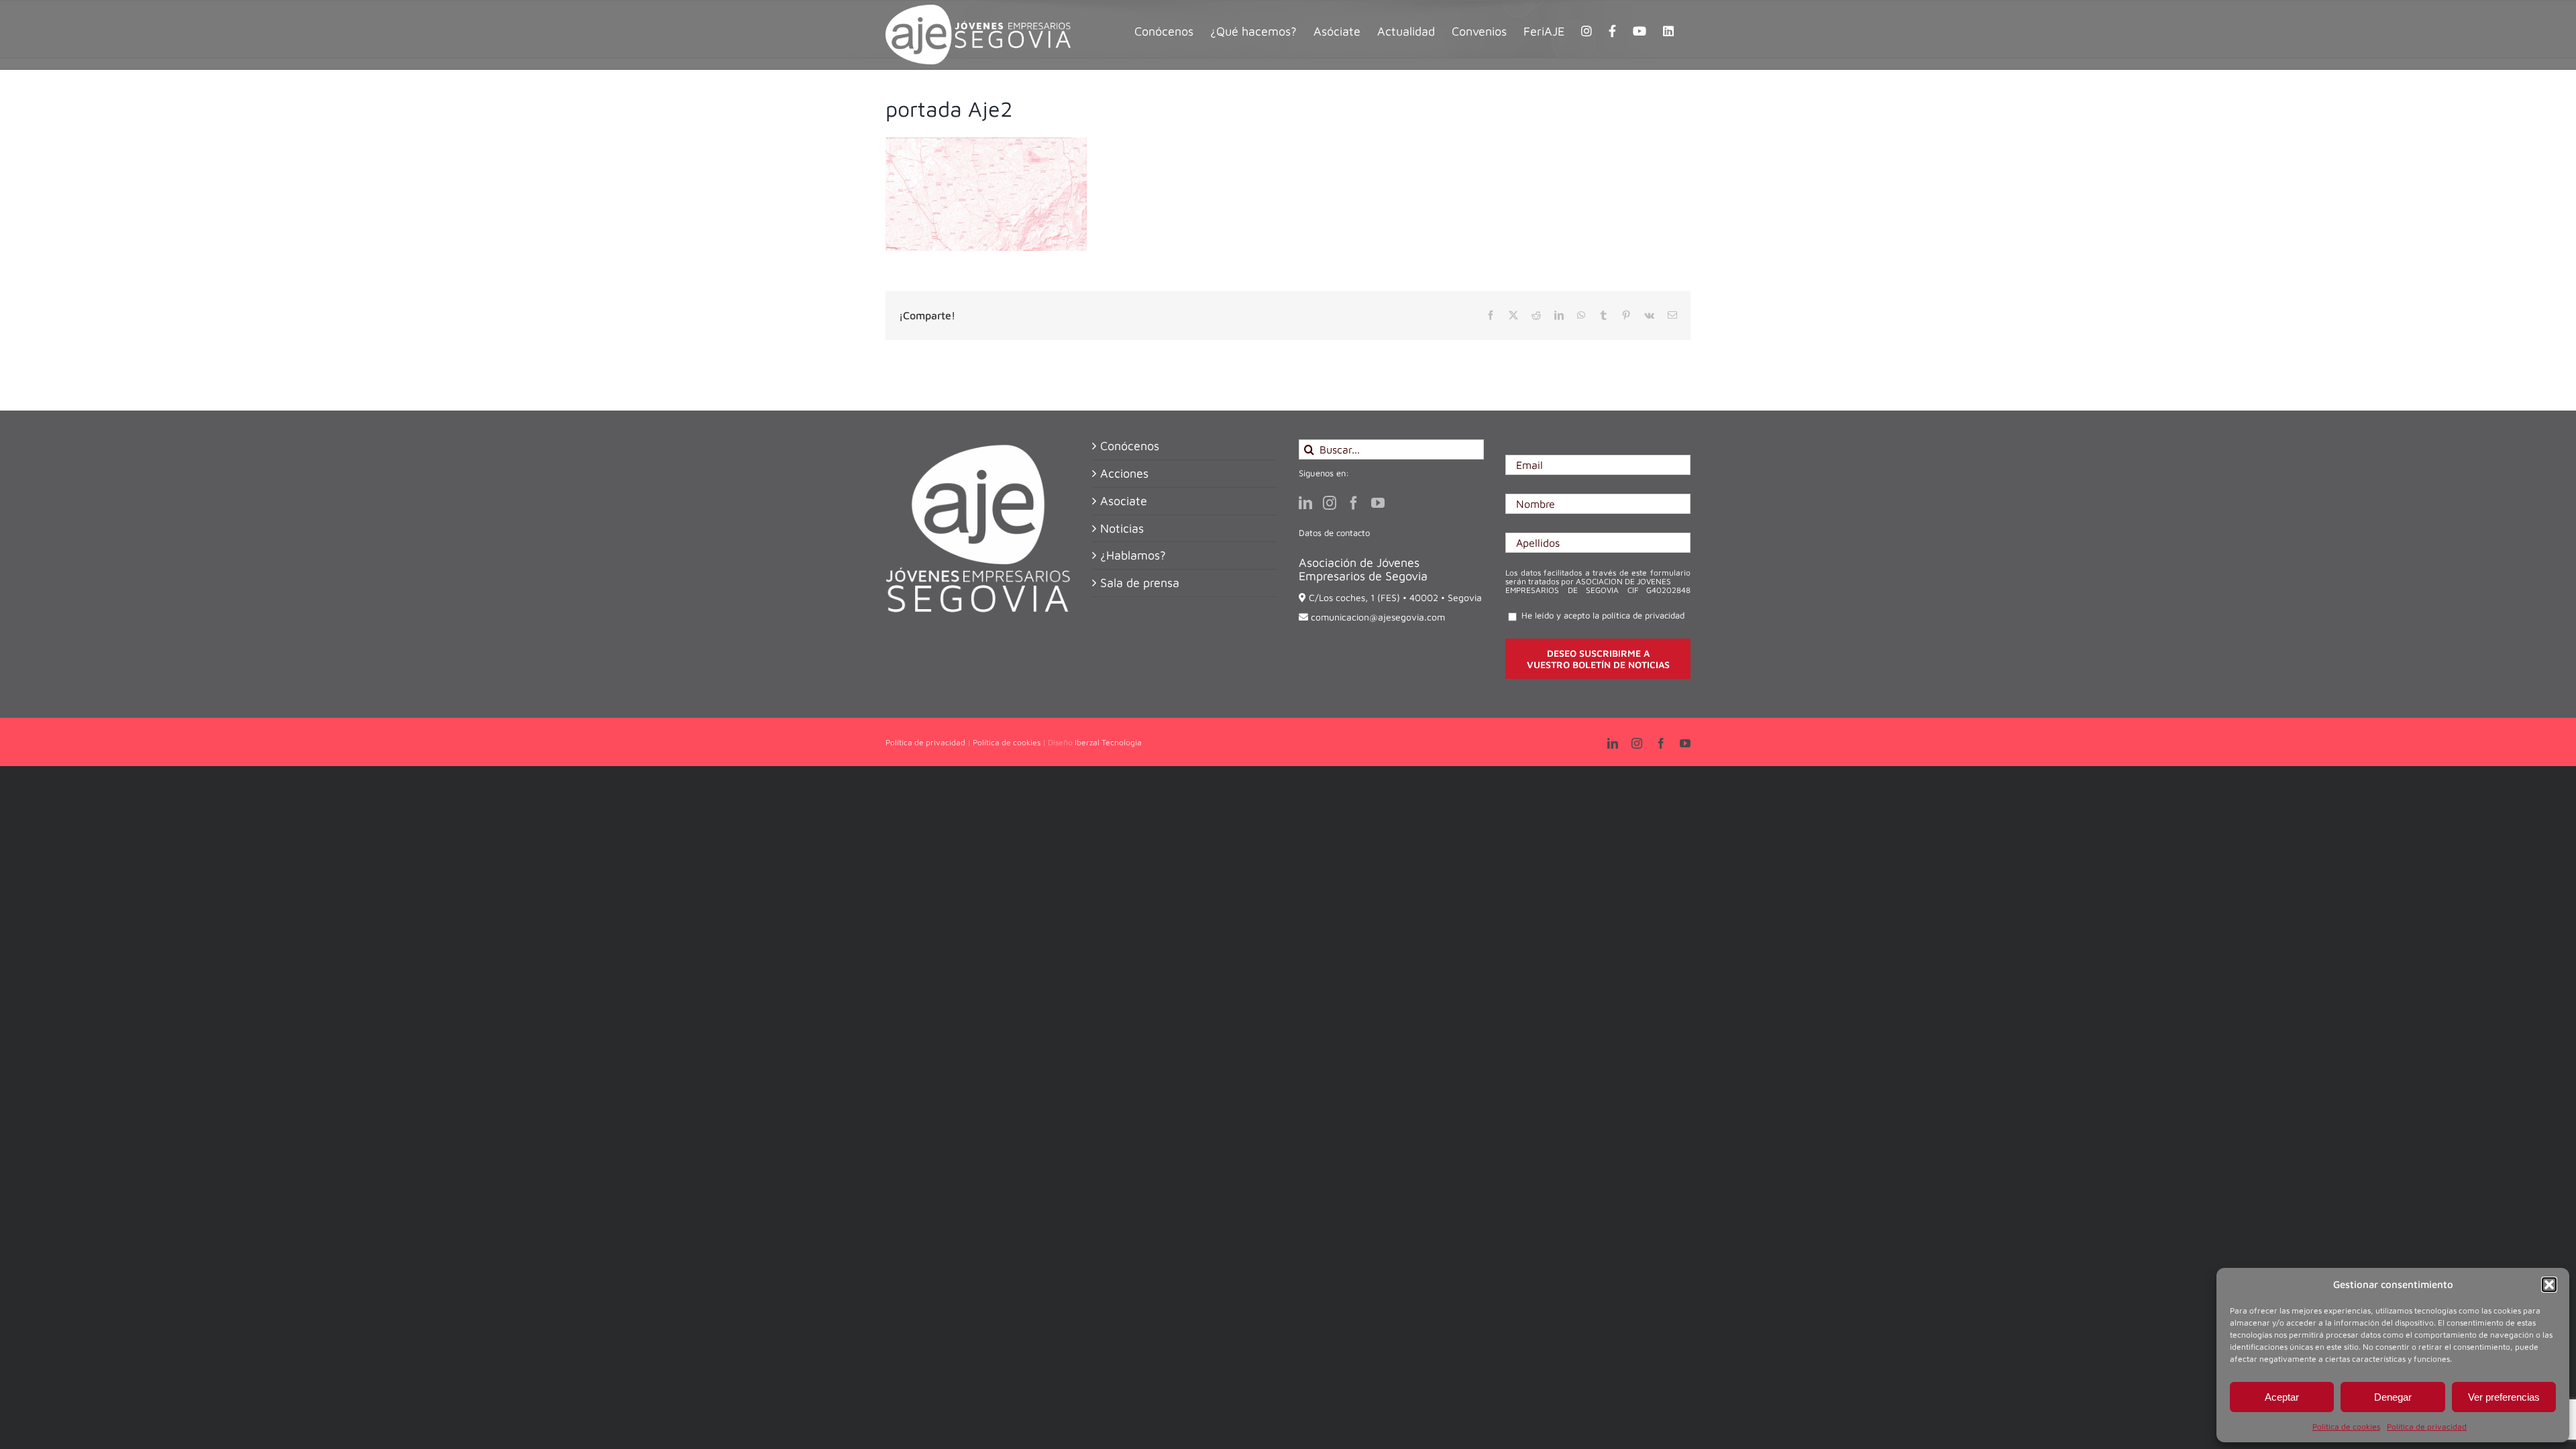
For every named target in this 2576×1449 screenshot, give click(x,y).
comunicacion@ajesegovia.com (1378, 617)
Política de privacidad (2427, 1427)
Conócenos (1130, 446)
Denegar (2393, 1397)
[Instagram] (1330, 503)
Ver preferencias (2504, 1397)
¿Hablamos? (1133, 555)
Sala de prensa (1140, 583)
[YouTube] (1378, 503)
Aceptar (2282, 1397)
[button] (2549, 1285)
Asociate (1124, 501)
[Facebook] (1354, 503)
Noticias (1122, 529)
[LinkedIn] (1305, 503)
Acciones (1124, 474)
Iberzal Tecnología (1108, 742)
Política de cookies (2346, 1427)
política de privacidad (1643, 615)
